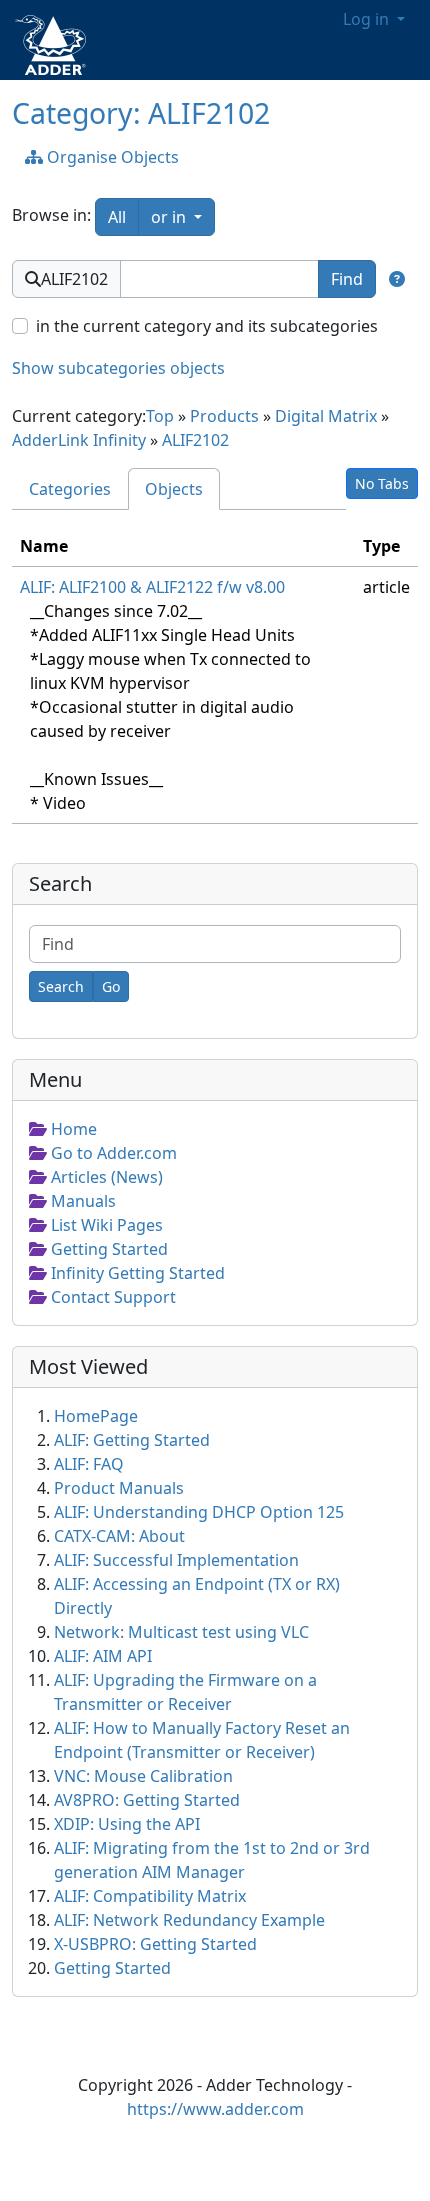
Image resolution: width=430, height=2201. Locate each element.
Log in (368, 19)
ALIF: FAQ (89, 1464)
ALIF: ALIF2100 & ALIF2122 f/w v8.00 (152, 587)
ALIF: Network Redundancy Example (189, 1920)
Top (160, 416)
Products (224, 416)
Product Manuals (119, 1488)
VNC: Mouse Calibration (143, 1776)
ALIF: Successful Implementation (176, 1560)
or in (183, 216)
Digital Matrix (326, 416)
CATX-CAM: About (119, 1536)
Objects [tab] (174, 489)
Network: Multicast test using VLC (181, 1632)
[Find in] (397, 279)
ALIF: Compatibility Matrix (150, 1896)
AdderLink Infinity (79, 440)
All (117, 217)
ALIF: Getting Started (132, 1440)
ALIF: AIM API (103, 1656)
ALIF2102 (195, 440)
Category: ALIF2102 (141, 113)
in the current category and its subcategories (207, 326)
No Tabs (382, 483)
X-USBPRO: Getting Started (155, 1944)
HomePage (96, 1416)
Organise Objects (111, 157)
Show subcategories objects (118, 368)
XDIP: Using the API (127, 1824)
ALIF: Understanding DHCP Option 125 (199, 1512)
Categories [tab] (70, 489)
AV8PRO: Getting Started (147, 1800)
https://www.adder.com (215, 2109)
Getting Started (112, 1968)
